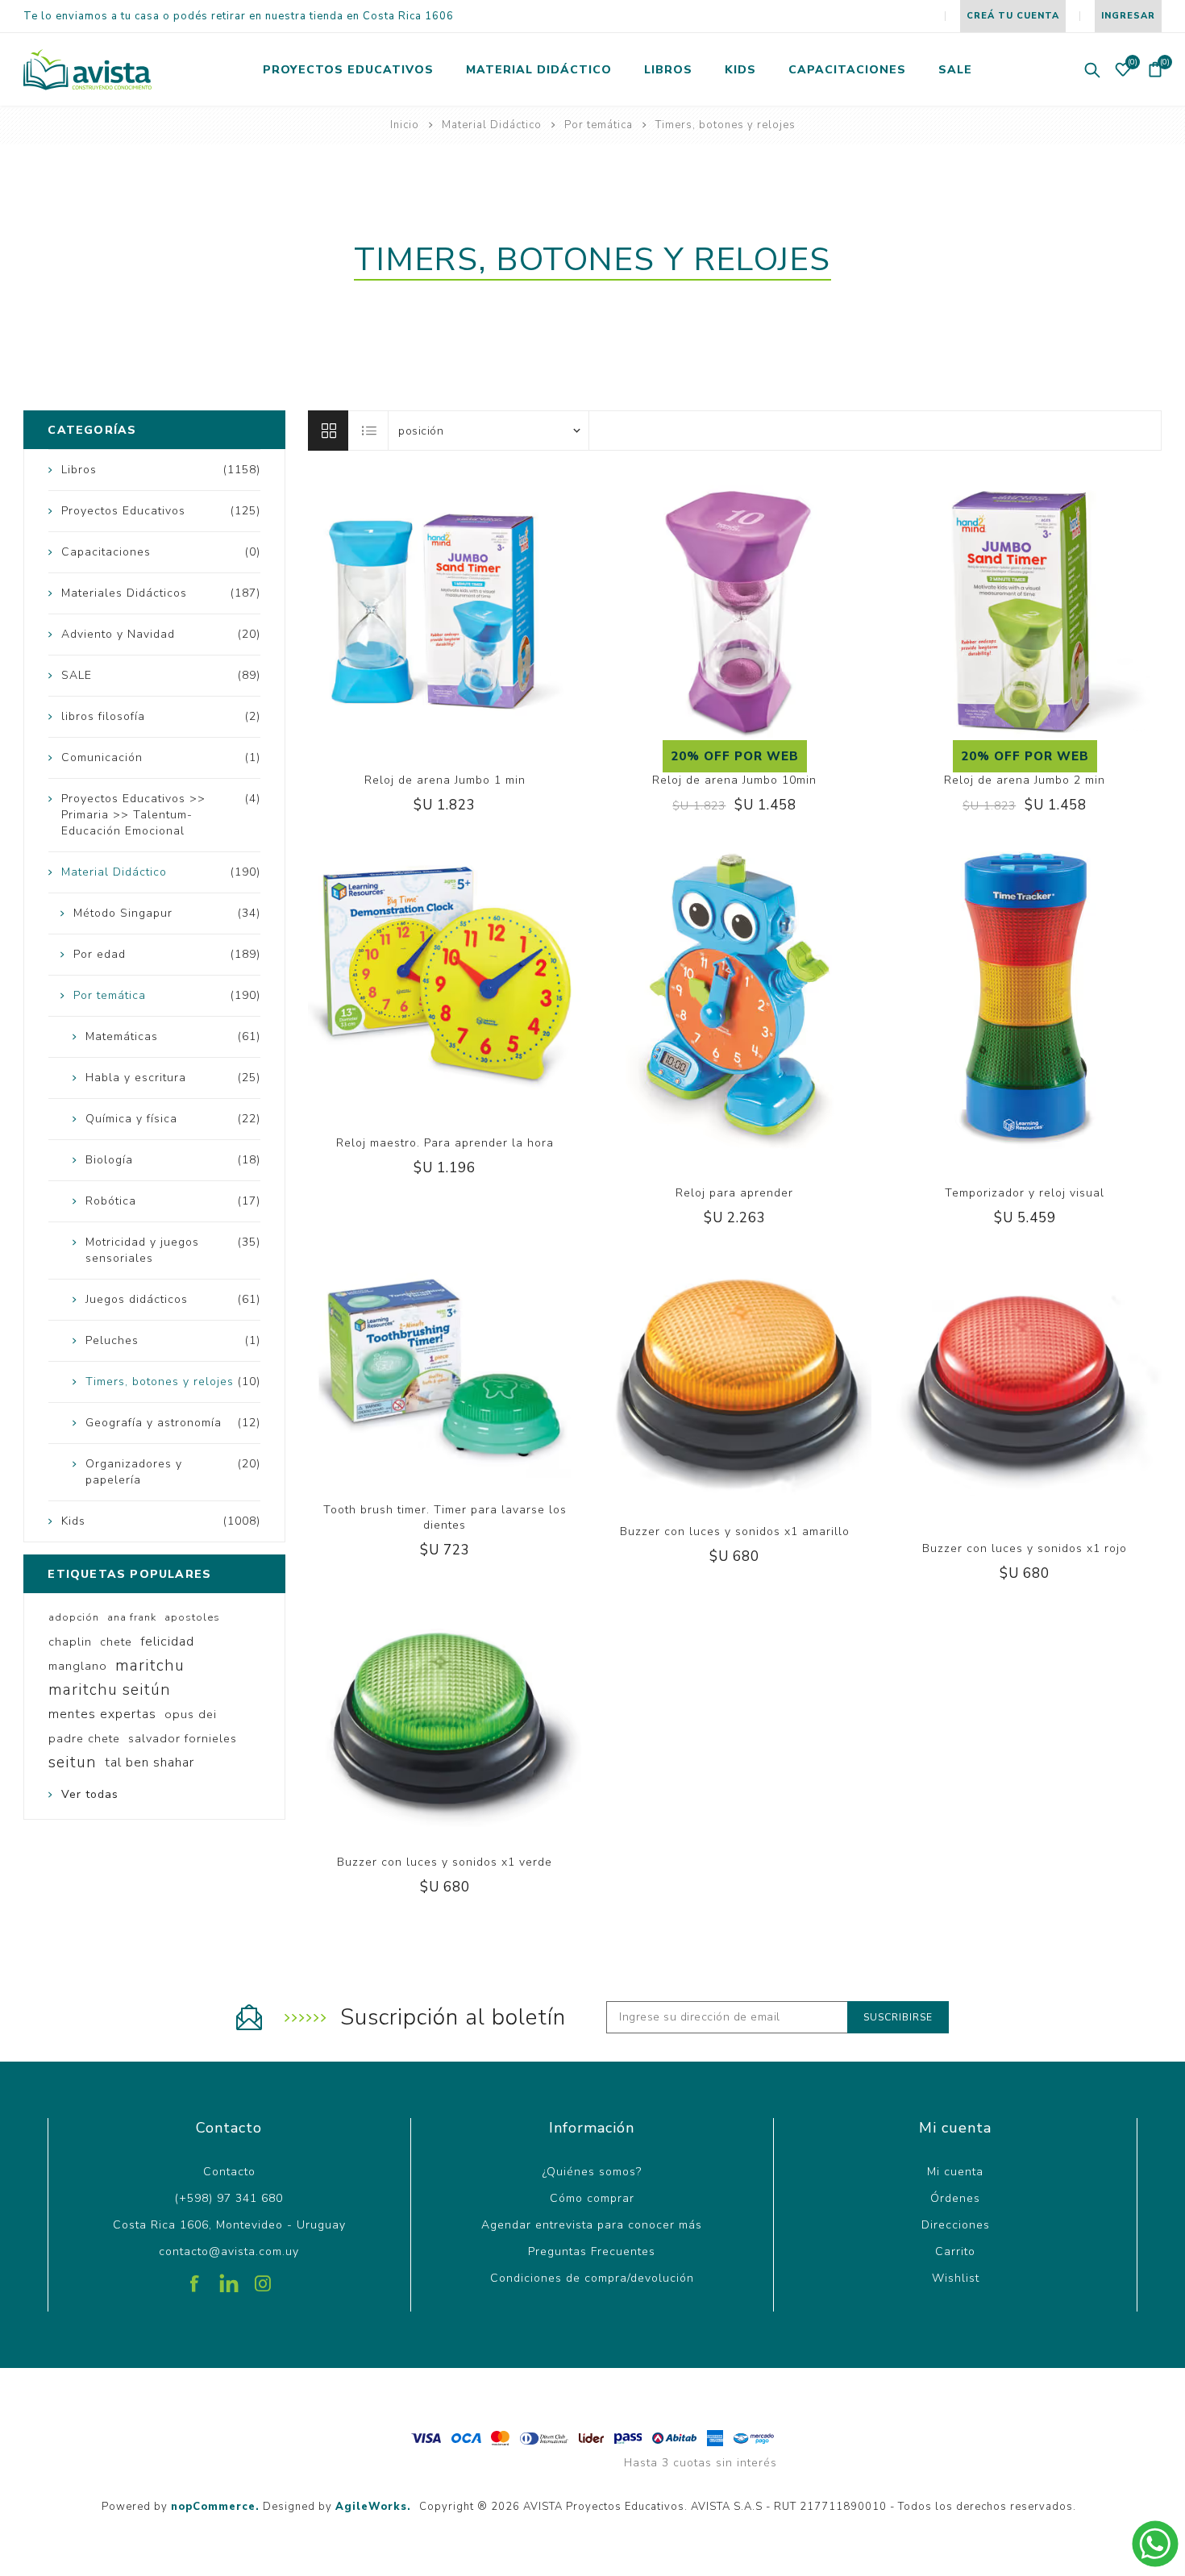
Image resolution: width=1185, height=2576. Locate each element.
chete (116, 1642)
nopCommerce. (215, 2507)
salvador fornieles (183, 1738)
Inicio (405, 125)
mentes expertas (102, 1714)
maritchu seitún (110, 1690)
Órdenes (955, 2198)
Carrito (955, 2251)
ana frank (132, 1617)
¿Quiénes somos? (592, 2172)
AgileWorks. (373, 2507)
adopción (74, 1617)
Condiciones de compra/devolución (592, 2278)
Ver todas (90, 1794)
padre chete (84, 1738)
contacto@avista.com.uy (229, 2251)
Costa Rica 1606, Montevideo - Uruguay (229, 2225)
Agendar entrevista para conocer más (592, 2225)
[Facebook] (195, 2278)
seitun (73, 1762)
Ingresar (1128, 16)
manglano (78, 1666)
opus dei (191, 1714)
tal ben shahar (150, 1762)
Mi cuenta (955, 2172)
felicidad (167, 1642)
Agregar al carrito (461, 689)
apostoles (192, 1617)
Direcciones (956, 2225)
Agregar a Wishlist (428, 689)
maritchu (150, 1666)
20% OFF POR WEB (735, 756)
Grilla (328, 431)
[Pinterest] (229, 2278)
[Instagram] (263, 2278)
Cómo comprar (592, 2198)
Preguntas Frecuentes (592, 2251)
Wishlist (956, 2278)
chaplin (70, 1642)
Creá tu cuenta (1013, 16)
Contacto (229, 2172)
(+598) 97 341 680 (229, 2198)
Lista (369, 431)
